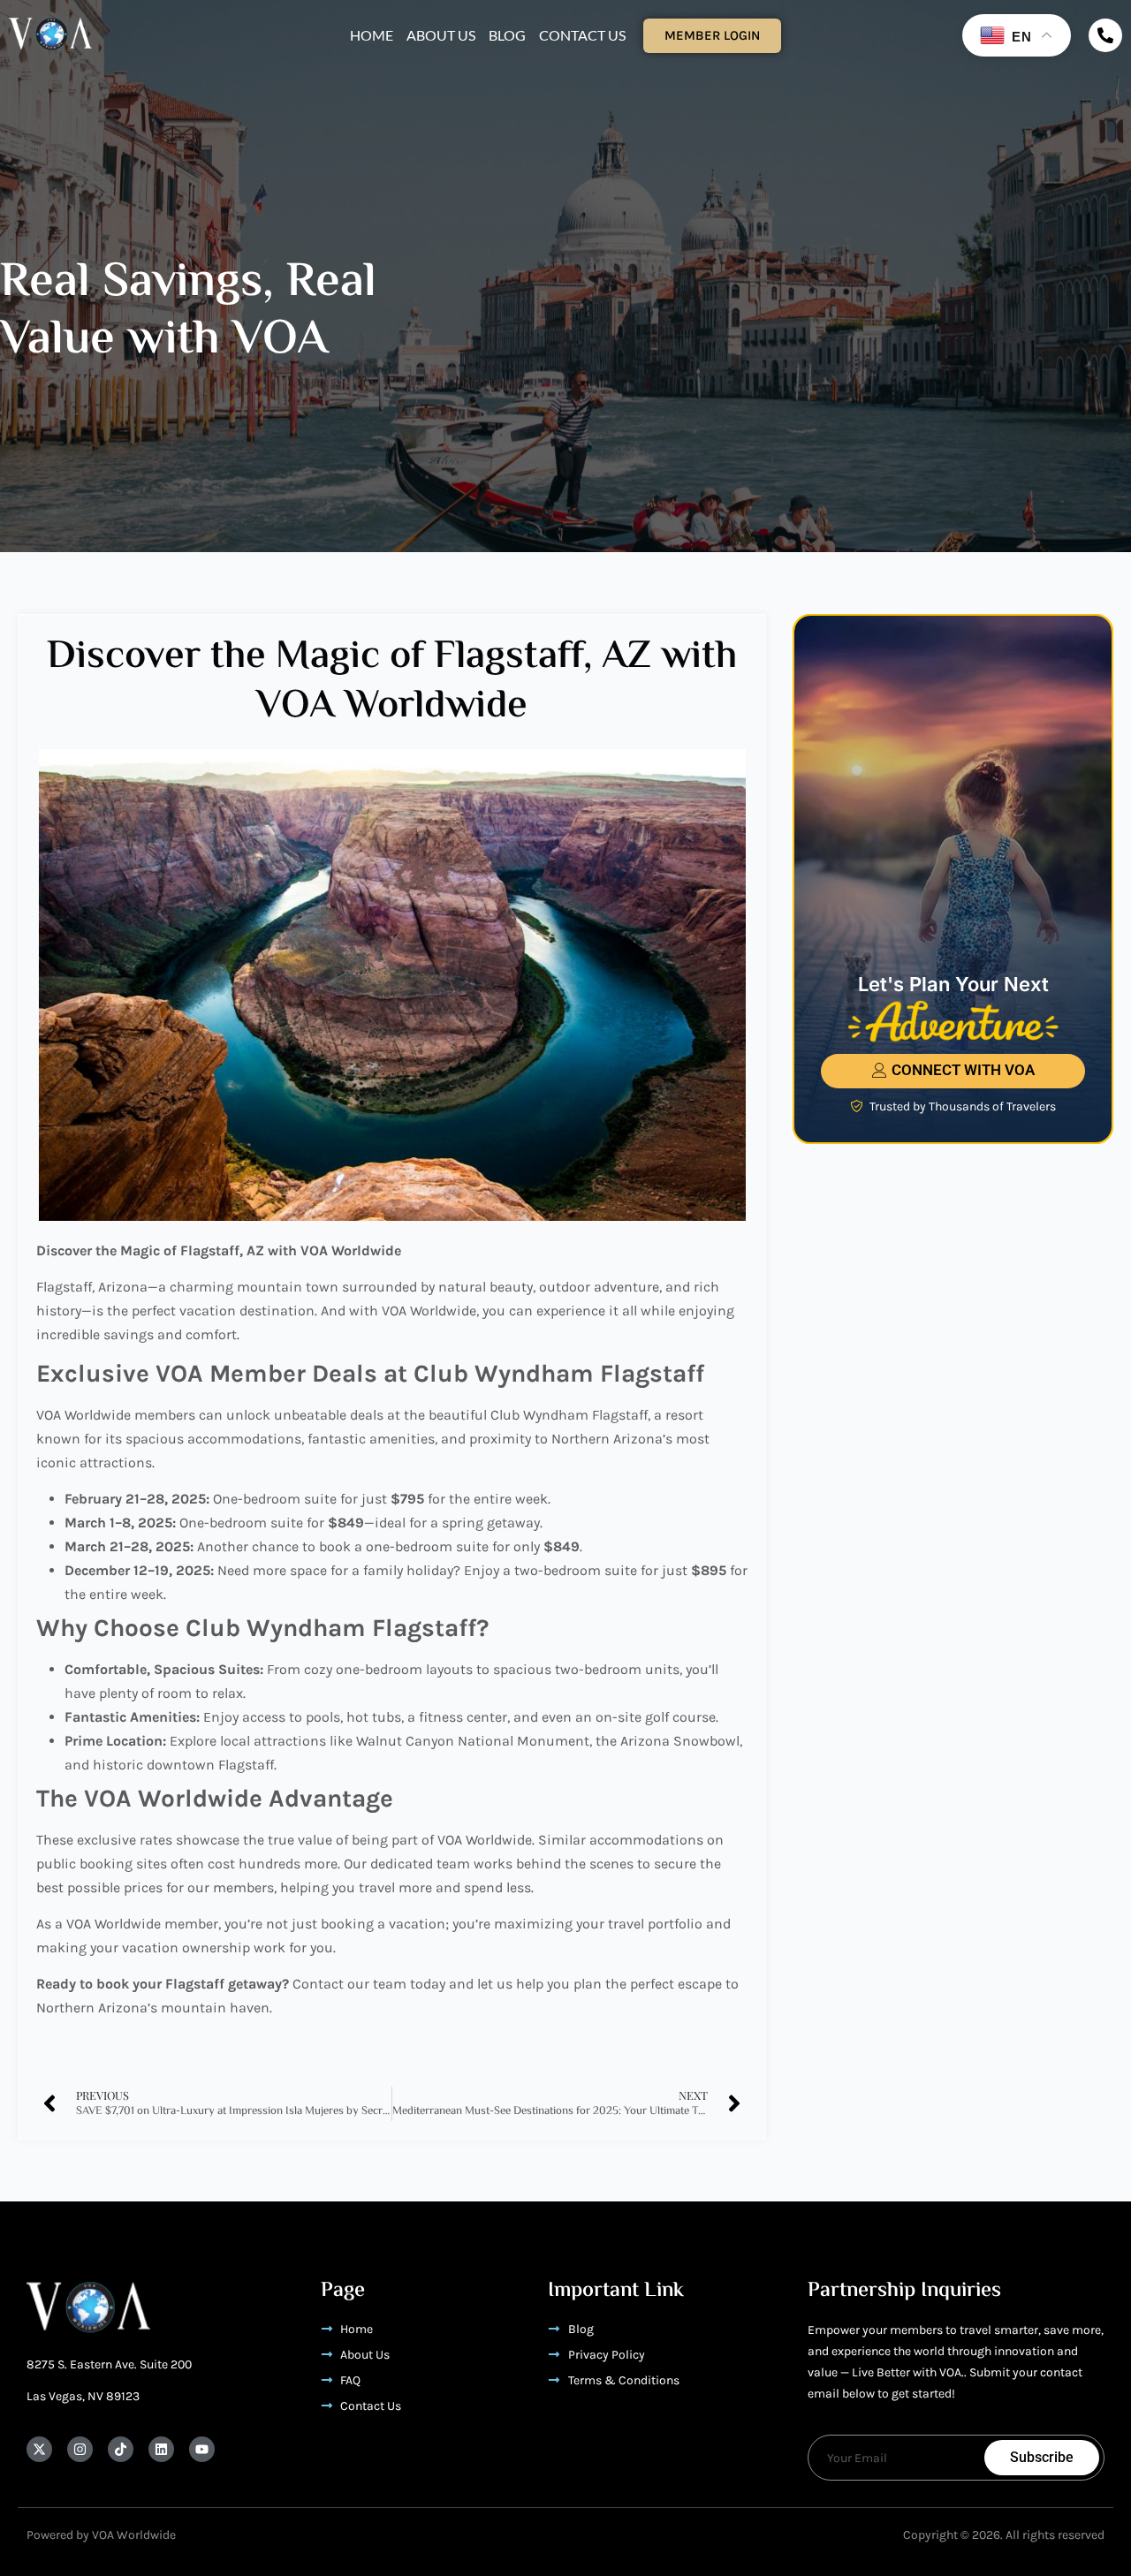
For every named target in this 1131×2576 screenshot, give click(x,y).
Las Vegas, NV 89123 (83, 2396)
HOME (372, 35)
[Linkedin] (161, 2449)
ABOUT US (441, 35)
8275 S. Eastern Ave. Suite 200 (109, 2364)
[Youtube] (202, 2449)
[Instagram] (80, 2449)
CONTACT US (582, 35)
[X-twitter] (39, 2449)
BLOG (507, 35)
